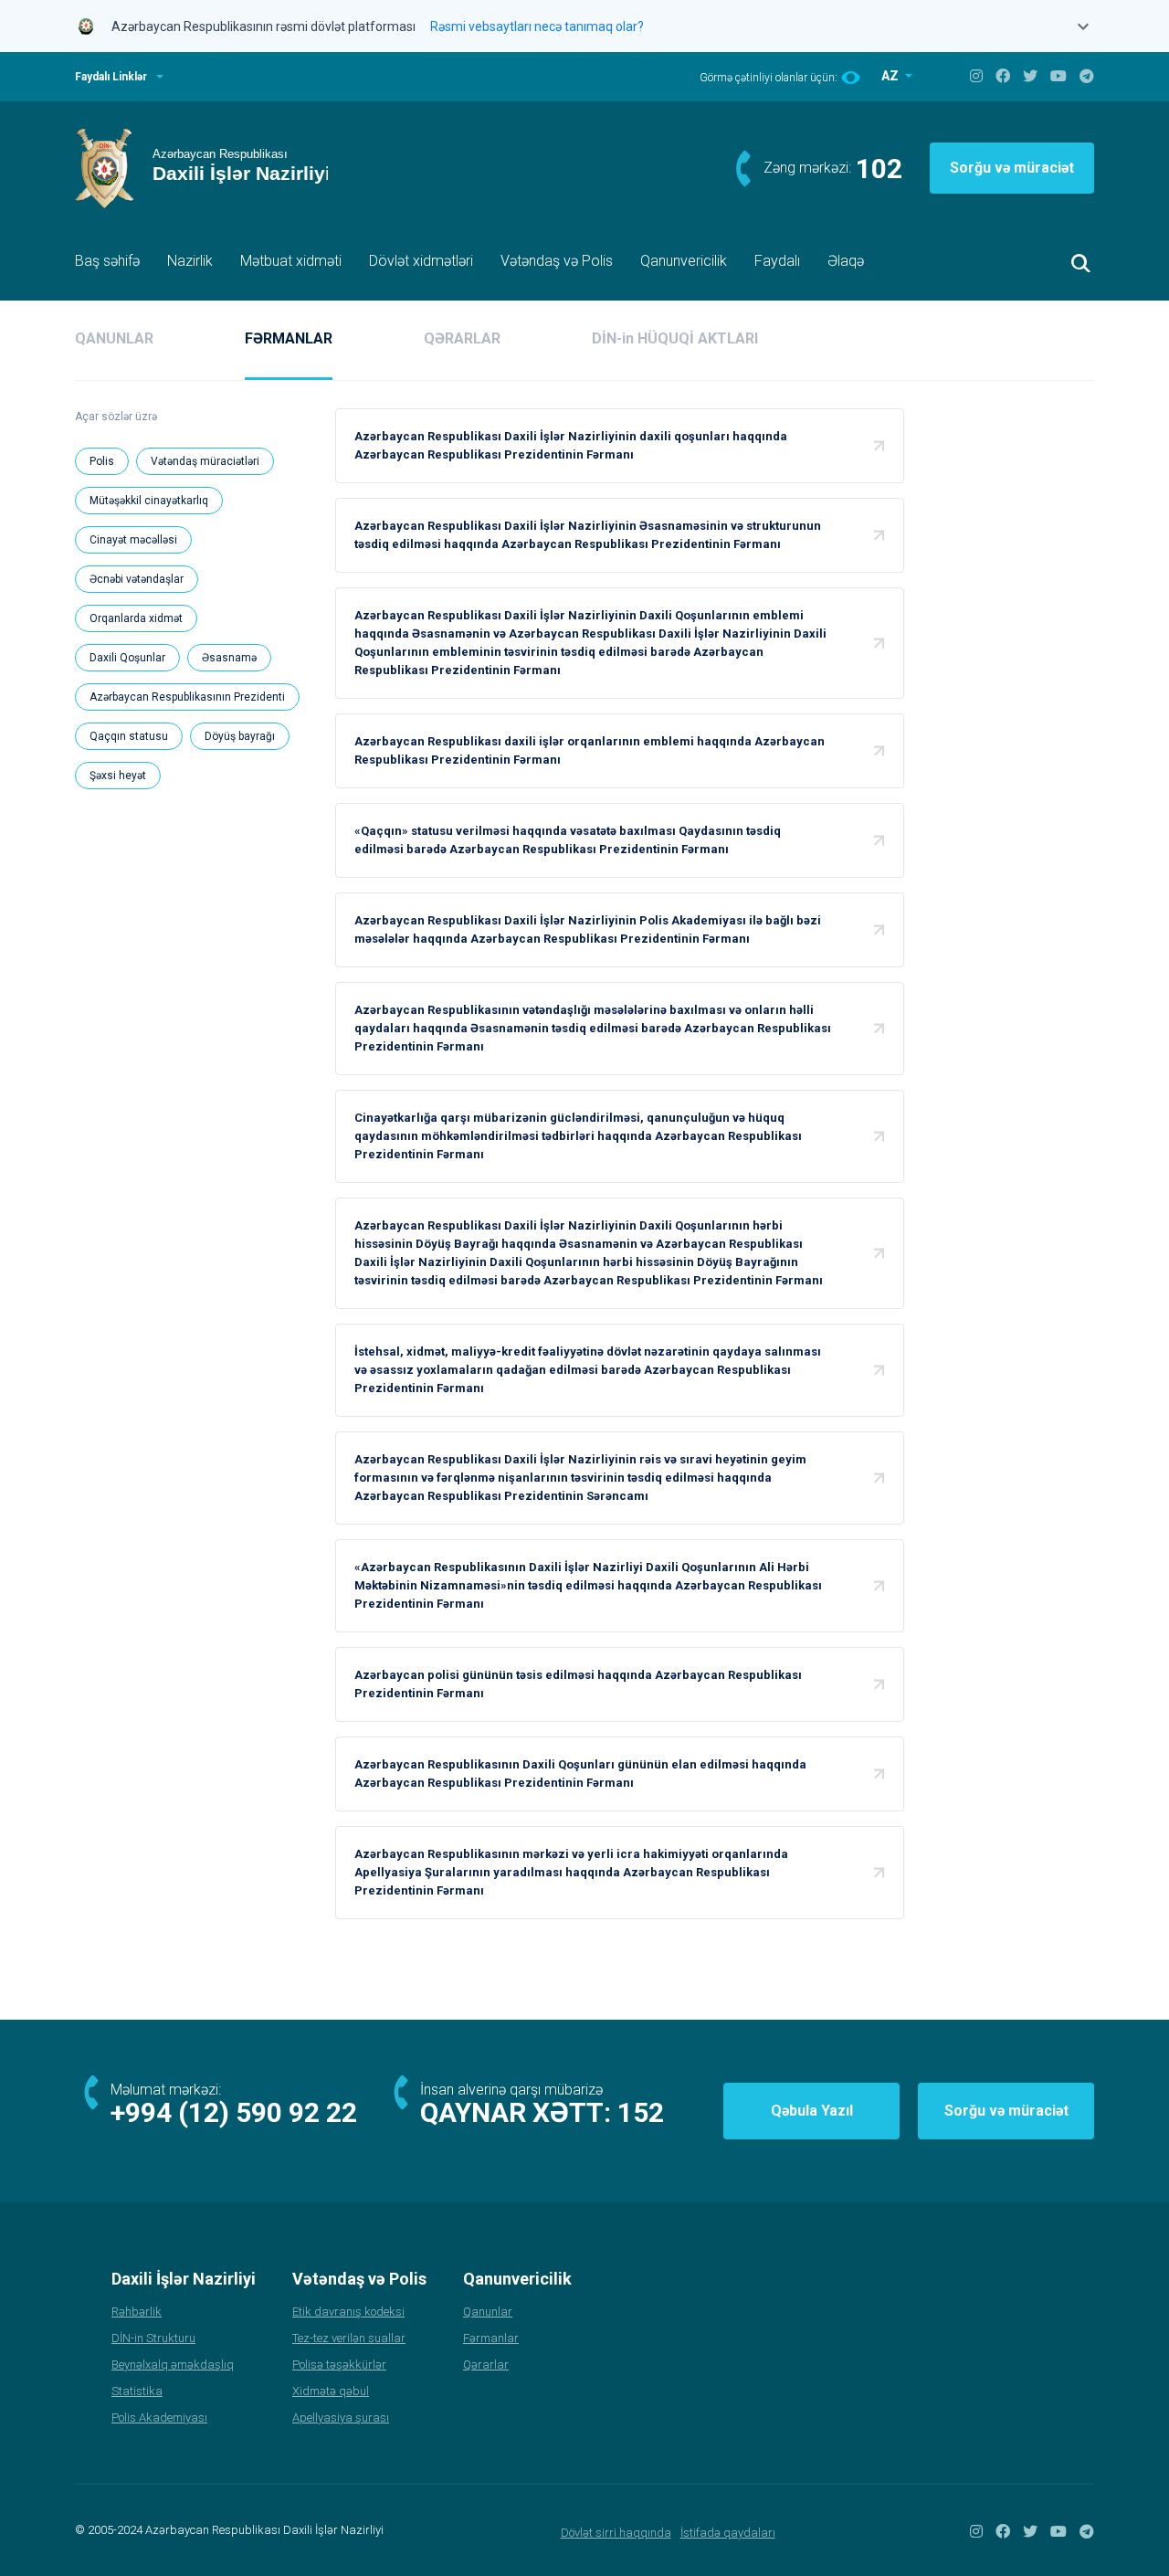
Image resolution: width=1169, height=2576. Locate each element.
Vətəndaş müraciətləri (205, 461)
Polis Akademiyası (159, 2418)
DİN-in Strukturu (153, 2338)
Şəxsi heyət (118, 776)
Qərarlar (486, 2365)
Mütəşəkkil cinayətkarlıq (149, 501)
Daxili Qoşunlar (127, 658)
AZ (891, 76)
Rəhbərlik (137, 2312)
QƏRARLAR (462, 338)
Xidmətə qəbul (331, 2391)
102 (879, 169)
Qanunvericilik (684, 261)
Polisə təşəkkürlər (339, 2365)
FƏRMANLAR (289, 338)
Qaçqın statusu (129, 736)
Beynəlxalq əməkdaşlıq (173, 2365)
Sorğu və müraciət (1012, 168)
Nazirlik (190, 261)
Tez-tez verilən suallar (349, 2338)
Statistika (137, 2391)
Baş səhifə (107, 261)
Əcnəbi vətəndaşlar (137, 579)
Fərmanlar (491, 2338)
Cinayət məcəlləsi (133, 540)
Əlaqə (846, 261)
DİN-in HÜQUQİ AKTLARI (675, 338)
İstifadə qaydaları (728, 2533)
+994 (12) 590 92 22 (234, 2112)
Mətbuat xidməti (291, 261)
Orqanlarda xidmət (136, 618)
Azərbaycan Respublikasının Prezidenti (187, 697)
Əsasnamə (229, 658)
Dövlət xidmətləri (421, 261)
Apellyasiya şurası (341, 2418)
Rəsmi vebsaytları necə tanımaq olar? (537, 26)
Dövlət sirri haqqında (616, 2533)
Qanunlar (488, 2312)
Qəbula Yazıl (812, 2111)
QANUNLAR (114, 338)
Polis (102, 461)
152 (641, 2112)
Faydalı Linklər (111, 77)
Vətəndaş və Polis (557, 261)
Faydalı (777, 261)
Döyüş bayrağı (240, 736)
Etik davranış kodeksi (348, 2312)
